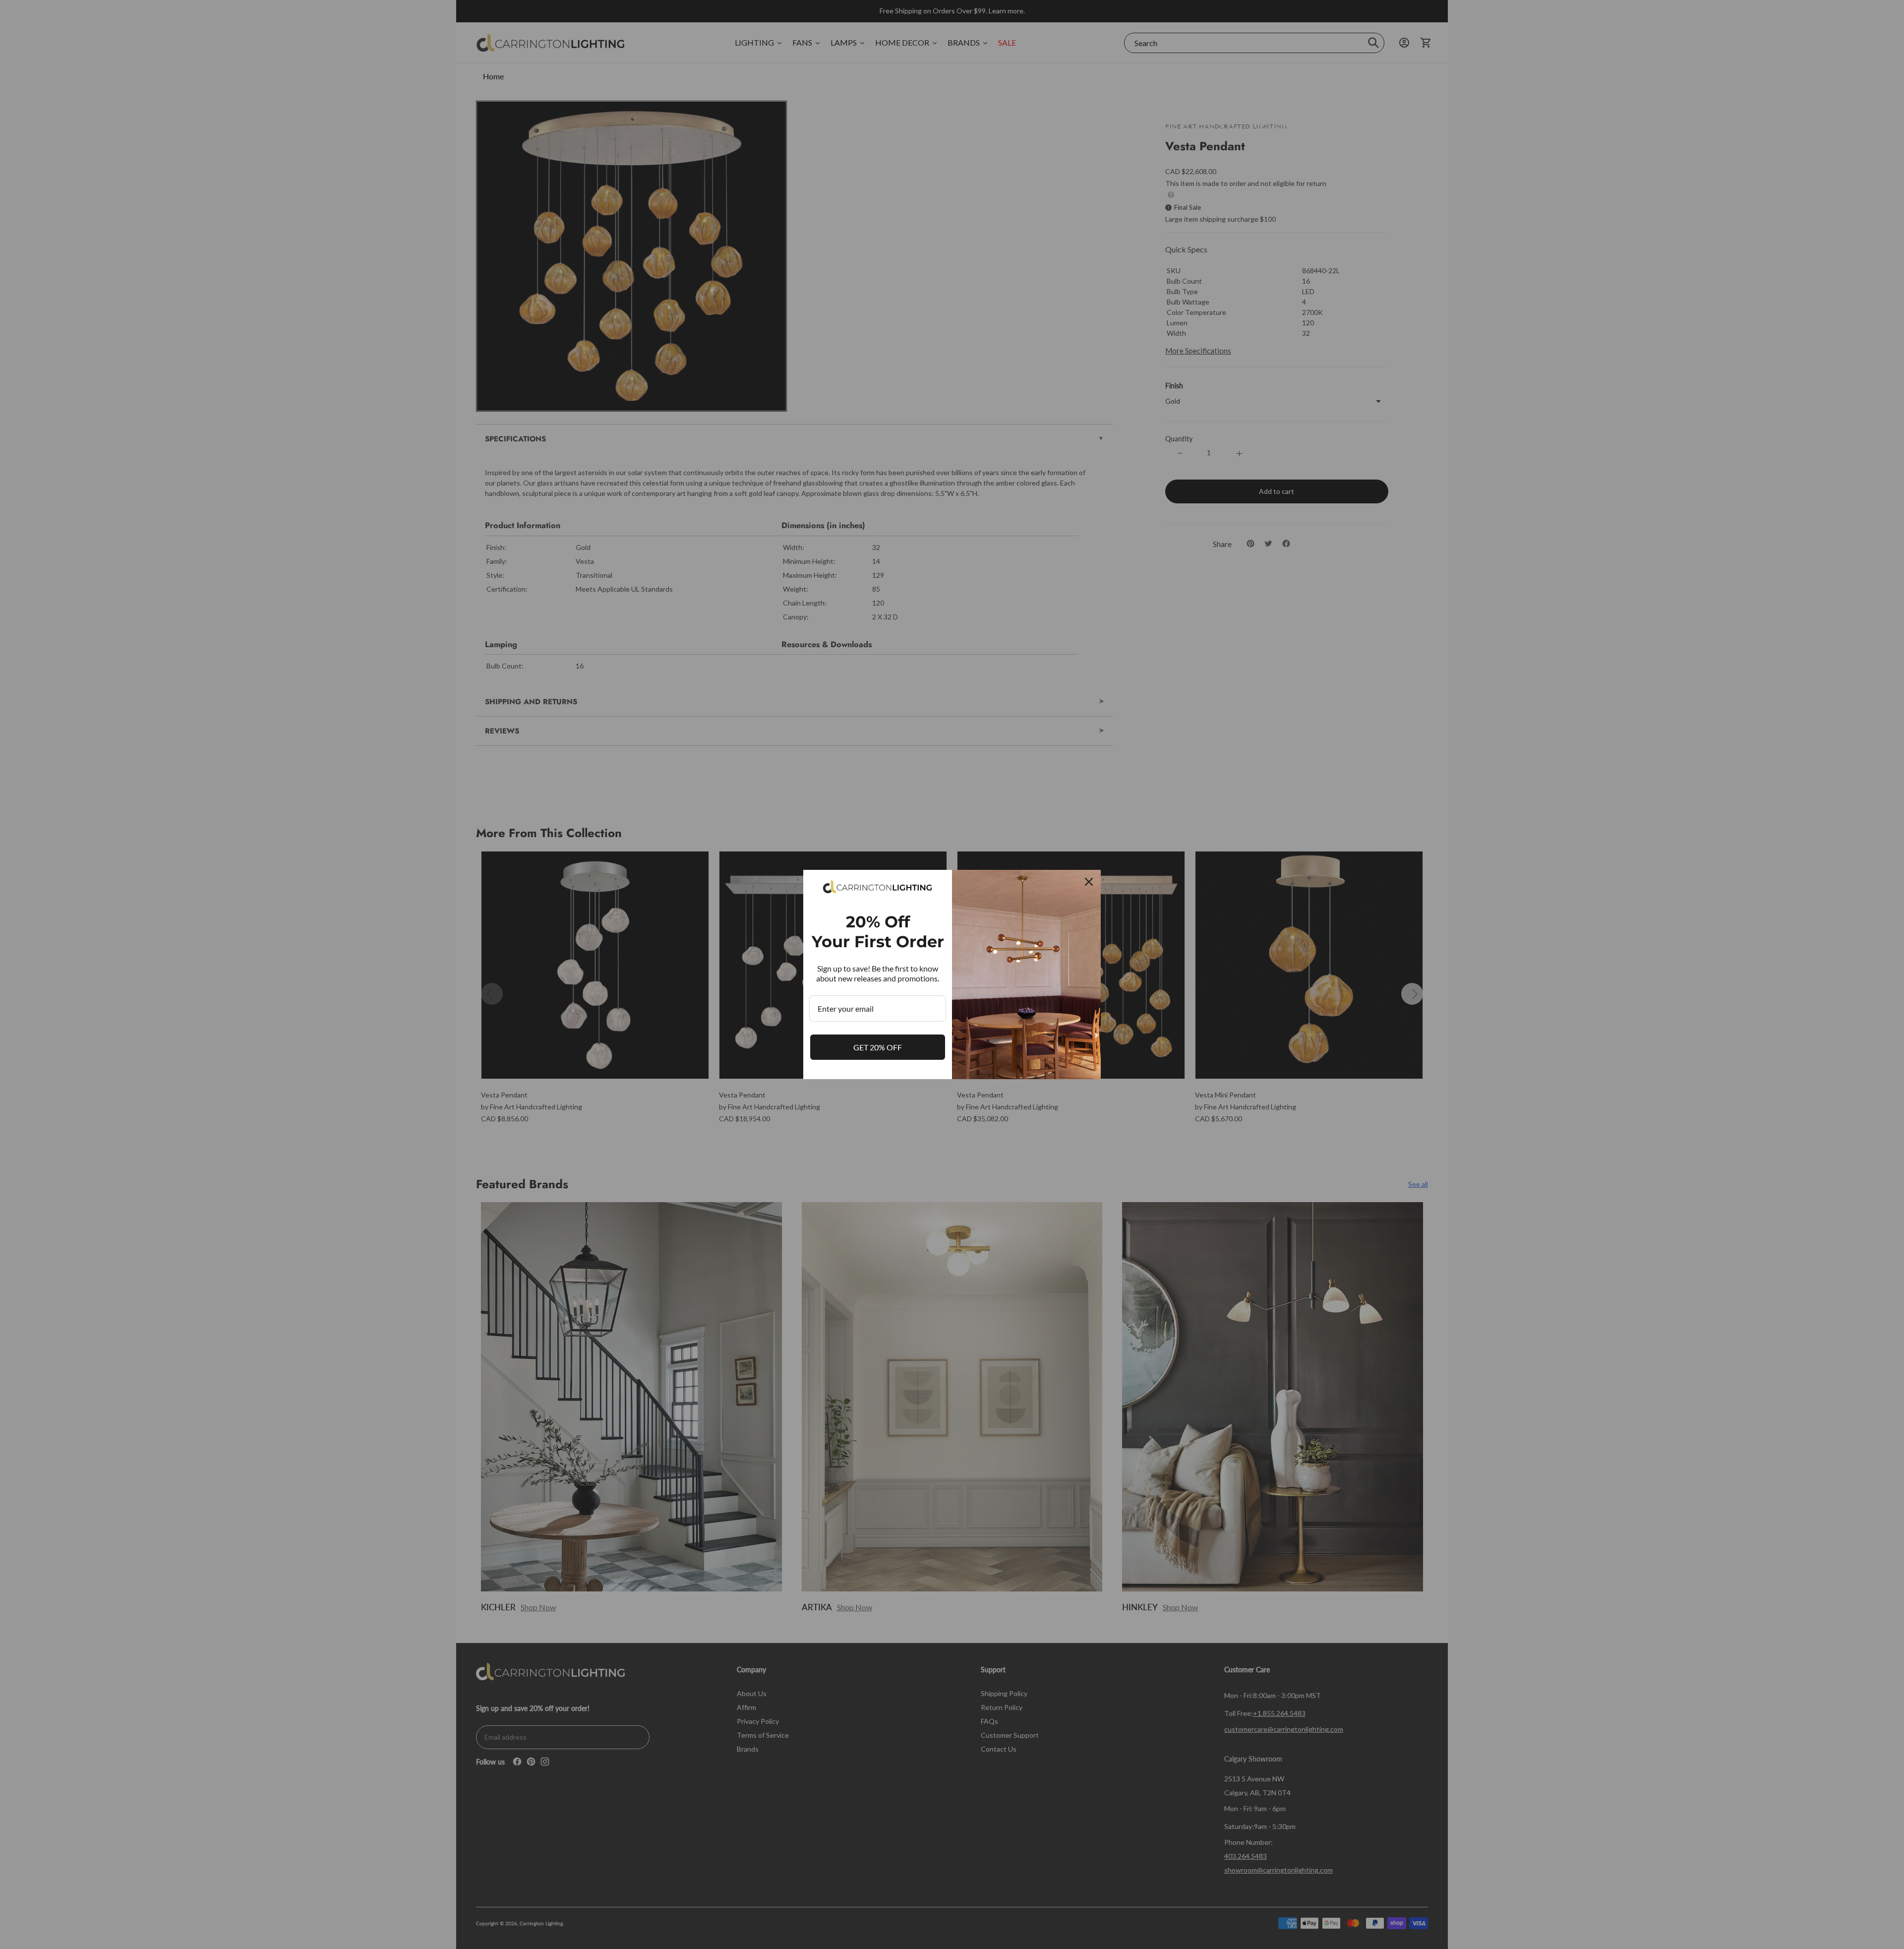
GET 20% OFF (878, 1047)
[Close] (1089, 882)
